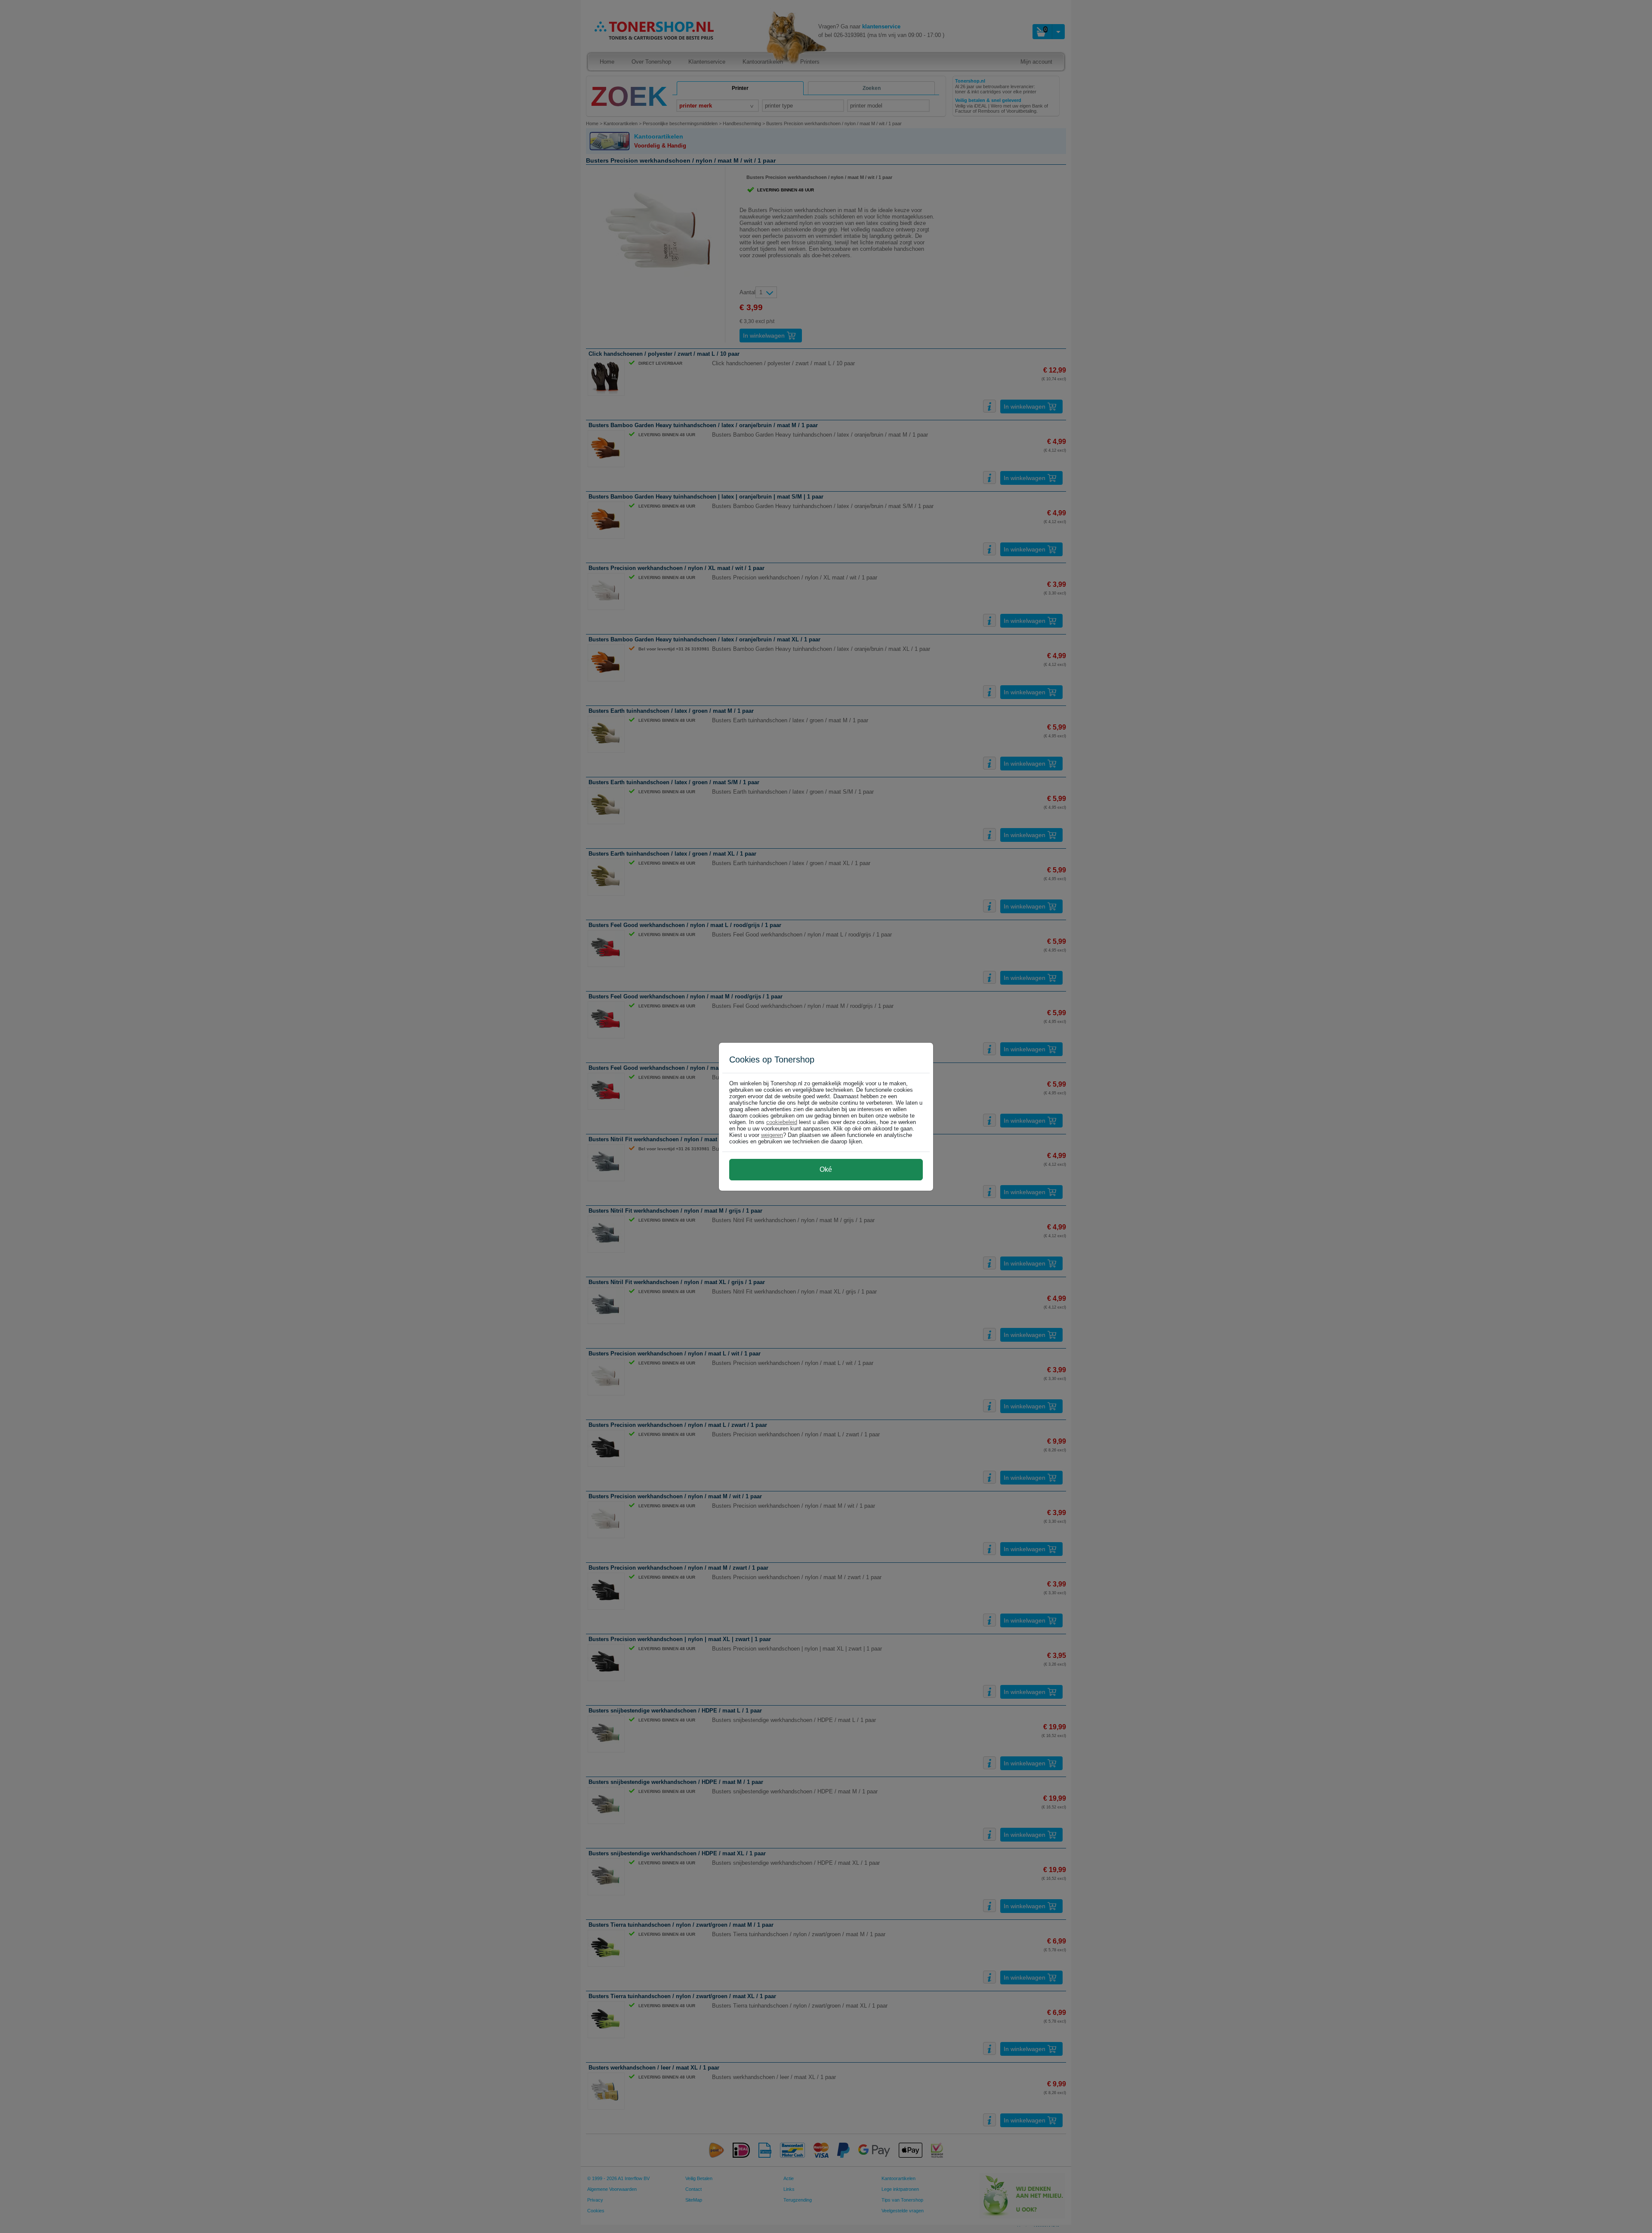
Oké (826, 1169)
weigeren (772, 1135)
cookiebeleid (782, 1122)
